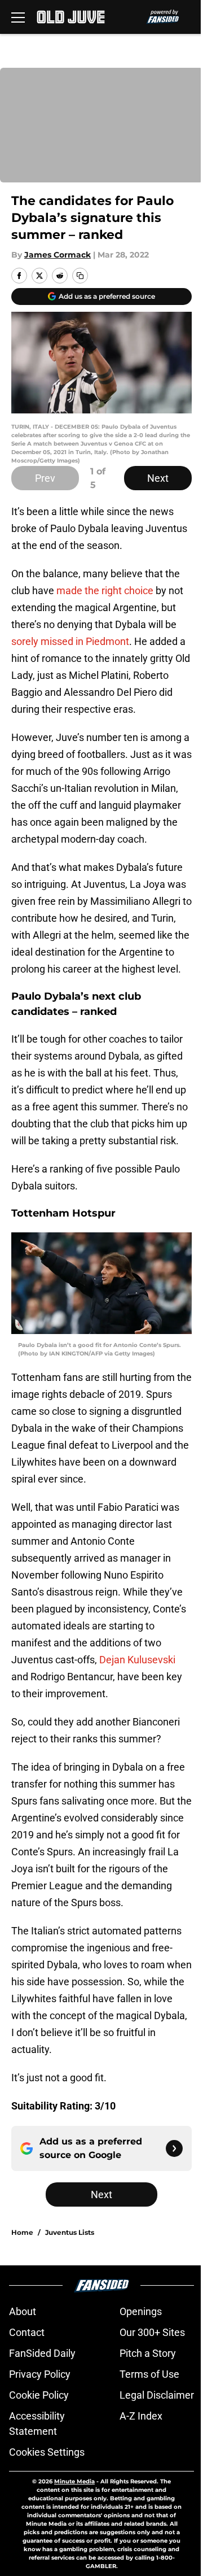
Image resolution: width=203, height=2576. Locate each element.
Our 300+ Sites (152, 2332)
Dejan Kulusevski (137, 1660)
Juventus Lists (70, 2232)
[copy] (80, 276)
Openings (141, 2311)
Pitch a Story (148, 2353)
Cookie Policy (39, 2395)
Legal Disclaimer (157, 2395)
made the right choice (105, 590)
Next (158, 478)
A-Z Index (141, 2416)
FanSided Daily (42, 2353)
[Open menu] (18, 17)
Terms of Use (149, 2374)
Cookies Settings (47, 2452)
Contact (27, 2332)
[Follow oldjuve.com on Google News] (174, 2148)
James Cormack (58, 255)
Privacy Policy (40, 2374)
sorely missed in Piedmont (70, 641)
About (23, 2311)
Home (22, 2232)
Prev (45, 478)
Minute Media (74, 2481)
